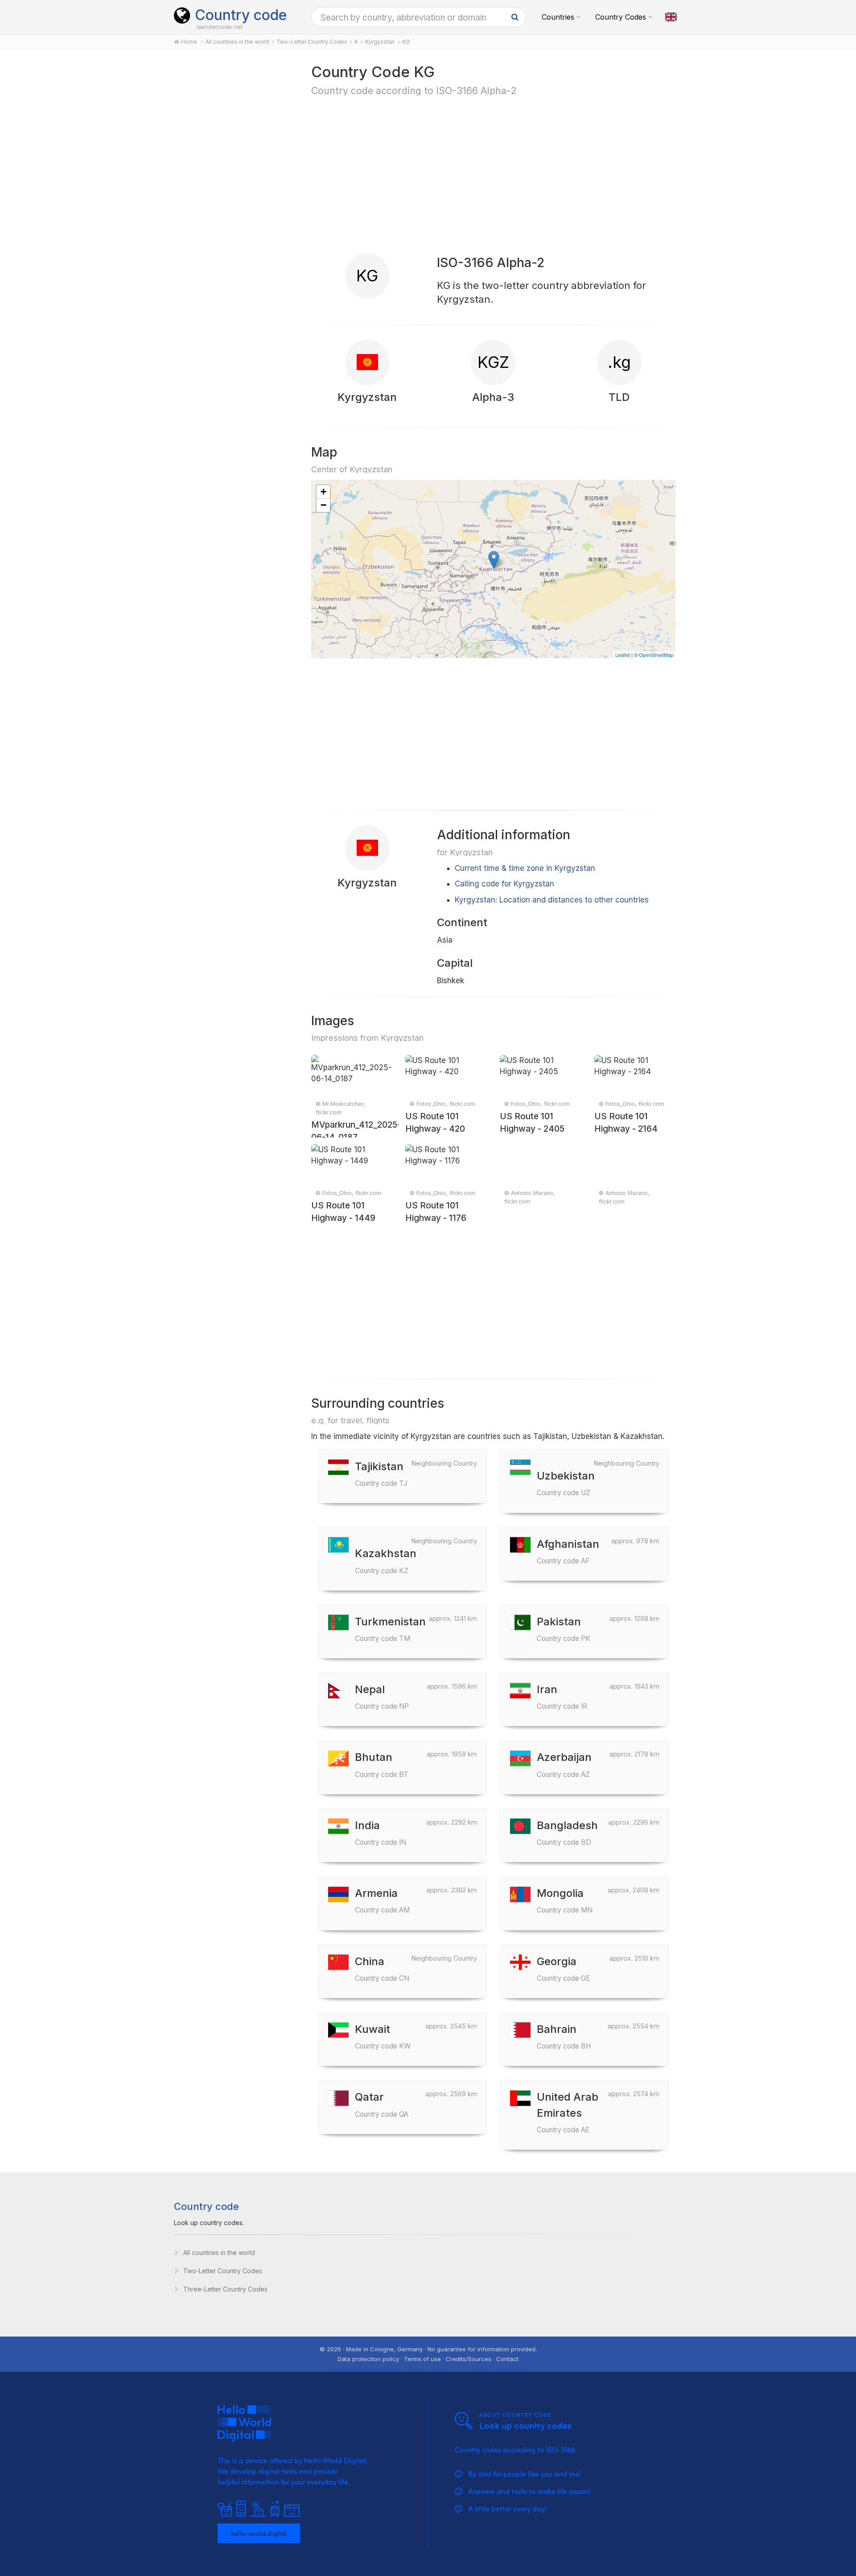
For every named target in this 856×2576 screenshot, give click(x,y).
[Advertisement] (233, 202)
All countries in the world (219, 2252)
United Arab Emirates (568, 2112)
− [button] (323, 505)
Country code (241, 15)
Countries (558, 17)
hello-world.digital (259, 2533)
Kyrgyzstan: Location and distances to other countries (552, 900)
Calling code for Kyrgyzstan (504, 884)
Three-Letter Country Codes (225, 2289)
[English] (671, 17)
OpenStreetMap (656, 655)
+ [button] (323, 492)
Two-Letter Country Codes (223, 2271)
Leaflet (623, 655)
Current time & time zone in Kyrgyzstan (525, 868)
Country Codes (621, 17)
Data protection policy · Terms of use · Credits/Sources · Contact (428, 2359)
